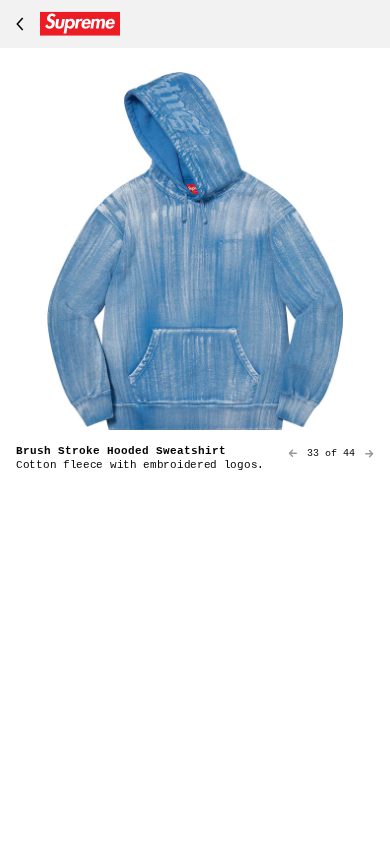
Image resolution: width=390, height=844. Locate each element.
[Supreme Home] (64, 24)
